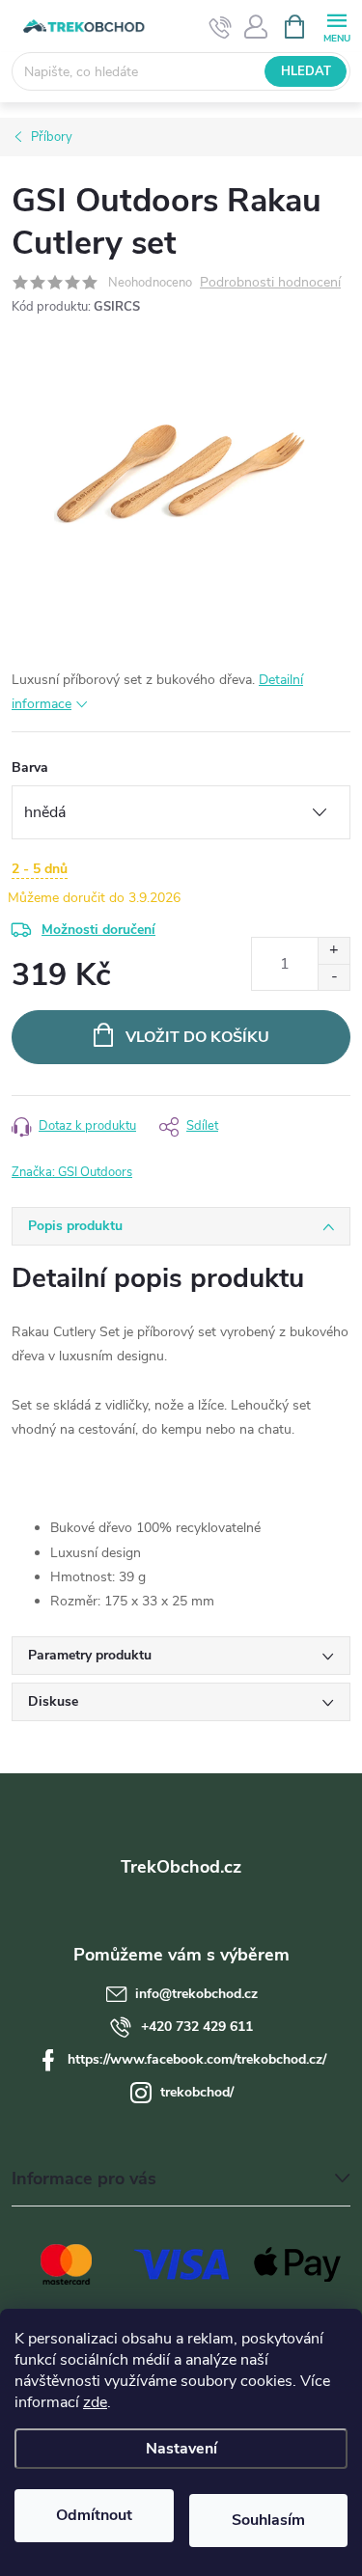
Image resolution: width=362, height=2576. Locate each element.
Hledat (306, 71)
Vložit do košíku (197, 1037)
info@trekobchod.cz (196, 1994)
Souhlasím (268, 2520)
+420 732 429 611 (197, 2027)
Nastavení (181, 2449)
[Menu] (336, 26)
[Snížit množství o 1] (334, 977)
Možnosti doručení (98, 930)
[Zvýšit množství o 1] (334, 951)
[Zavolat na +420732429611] (221, 27)
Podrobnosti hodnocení (270, 283)
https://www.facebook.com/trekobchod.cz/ (197, 2059)
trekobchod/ (197, 2092)
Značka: (72, 1172)
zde (95, 2402)
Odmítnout (94, 2515)
